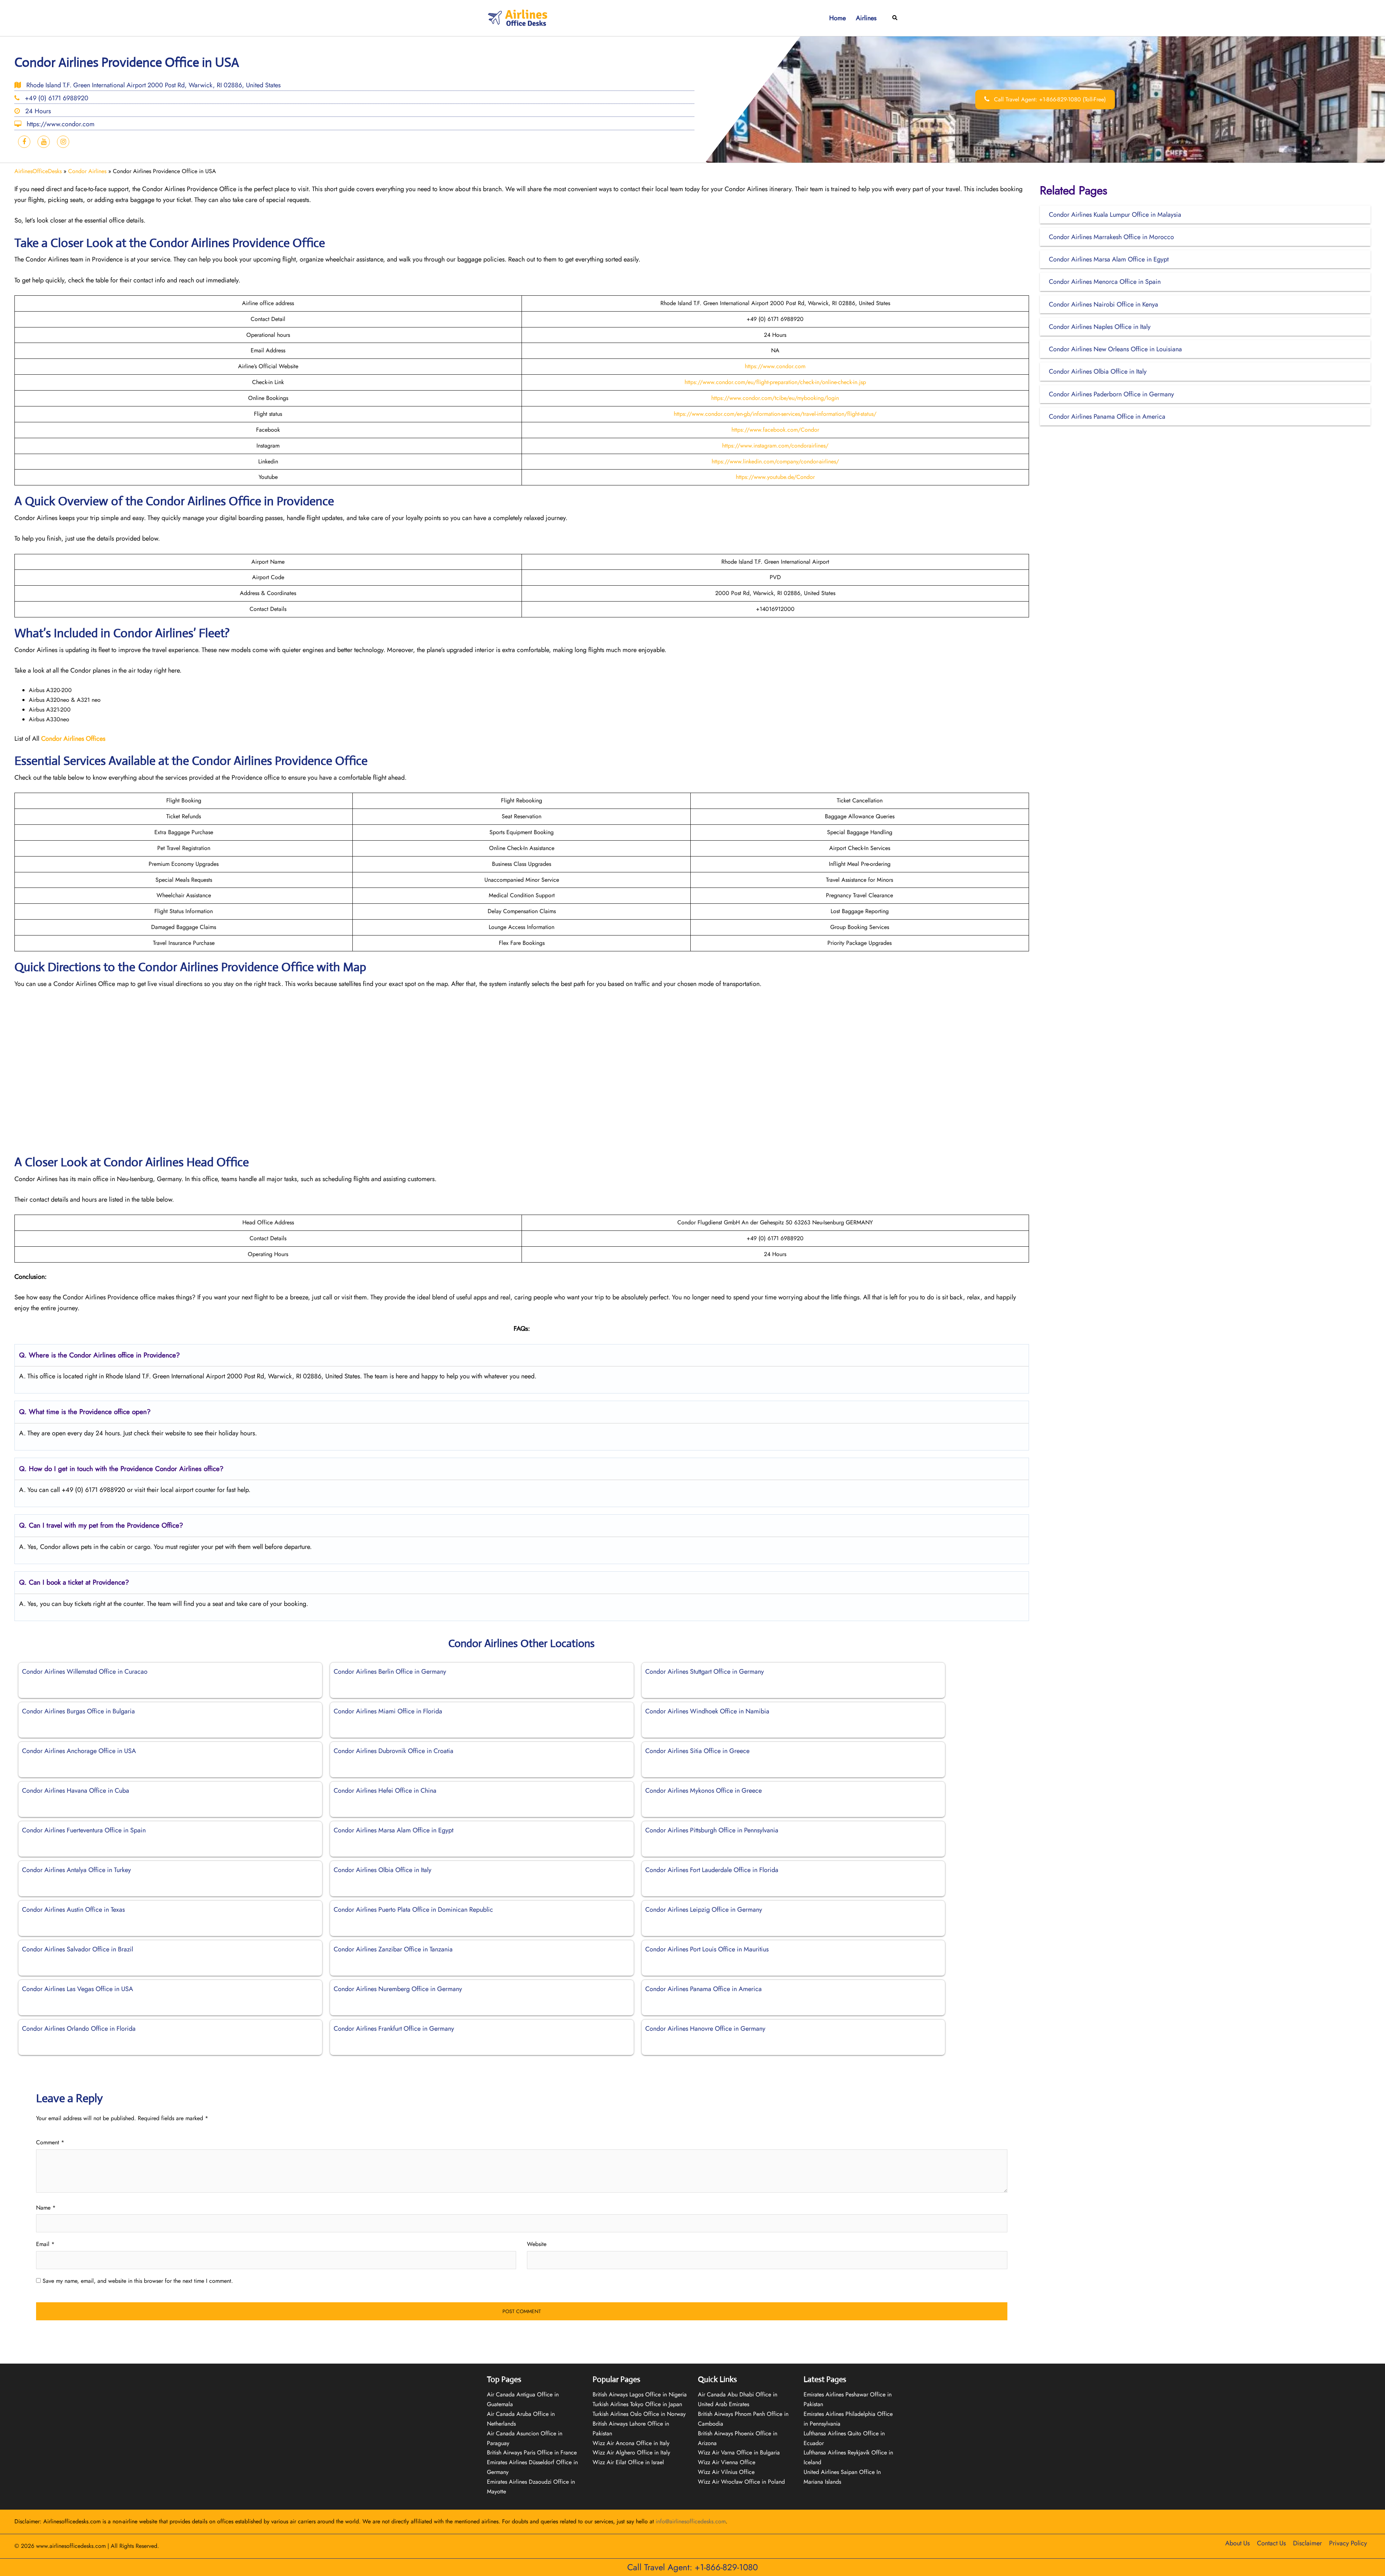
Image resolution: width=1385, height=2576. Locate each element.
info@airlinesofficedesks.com (691, 2521)
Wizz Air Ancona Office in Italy (631, 2443)
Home (837, 18)
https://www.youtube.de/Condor (775, 477)
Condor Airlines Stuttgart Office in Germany (705, 1672)
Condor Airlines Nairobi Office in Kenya (1103, 304)
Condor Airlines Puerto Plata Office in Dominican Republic (413, 1910)
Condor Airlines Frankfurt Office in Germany (394, 2029)
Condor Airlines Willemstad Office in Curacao (85, 1672)
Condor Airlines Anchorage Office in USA (79, 1751)
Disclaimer (1307, 2543)
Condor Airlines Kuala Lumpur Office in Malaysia (1115, 215)
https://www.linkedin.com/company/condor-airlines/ (775, 461)
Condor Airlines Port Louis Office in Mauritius (707, 1949)
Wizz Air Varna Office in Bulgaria (739, 2452)
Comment (50, 2142)
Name (46, 2208)
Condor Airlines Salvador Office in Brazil (78, 1949)
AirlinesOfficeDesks (38, 171)
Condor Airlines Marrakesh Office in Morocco (1111, 237)
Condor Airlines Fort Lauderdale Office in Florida (712, 1870)
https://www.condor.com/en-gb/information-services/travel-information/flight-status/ (775, 414)
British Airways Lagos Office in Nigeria (640, 2394)
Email (45, 2244)
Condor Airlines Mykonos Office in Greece (704, 1791)
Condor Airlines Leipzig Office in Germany (704, 1910)
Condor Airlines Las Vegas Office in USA (78, 1989)
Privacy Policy (1348, 2543)
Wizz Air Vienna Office (727, 2462)
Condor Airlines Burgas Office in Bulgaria (78, 1711)
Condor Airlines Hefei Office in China (385, 1791)
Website (537, 2244)
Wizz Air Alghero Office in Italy (631, 2452)
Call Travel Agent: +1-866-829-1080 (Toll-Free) (1049, 99)
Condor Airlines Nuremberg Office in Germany (398, 1989)
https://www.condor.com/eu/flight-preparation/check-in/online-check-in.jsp (775, 382)
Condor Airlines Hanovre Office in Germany (705, 2029)
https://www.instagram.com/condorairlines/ (775, 446)
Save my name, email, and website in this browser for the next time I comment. (138, 2281)
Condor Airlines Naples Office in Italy (1100, 327)
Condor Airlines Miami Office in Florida (388, 1711)
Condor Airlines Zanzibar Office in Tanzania (393, 1949)
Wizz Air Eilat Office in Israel (628, 2462)
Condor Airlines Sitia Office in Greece (697, 1751)
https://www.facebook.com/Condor (775, 430)
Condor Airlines (87, 171)
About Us (1237, 2543)
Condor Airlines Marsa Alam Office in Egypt (393, 1830)
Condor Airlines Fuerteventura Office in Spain (84, 1830)
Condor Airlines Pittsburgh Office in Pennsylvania (712, 1830)
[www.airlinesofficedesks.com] (518, 17)
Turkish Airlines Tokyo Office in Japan (637, 2404)
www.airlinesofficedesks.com (71, 2546)
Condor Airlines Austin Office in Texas (73, 1910)
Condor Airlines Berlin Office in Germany (390, 1672)
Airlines (866, 18)
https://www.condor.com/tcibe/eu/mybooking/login (775, 398)
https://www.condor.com (775, 366)
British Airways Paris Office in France (532, 2452)
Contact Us (1271, 2543)
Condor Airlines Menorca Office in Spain (1105, 282)
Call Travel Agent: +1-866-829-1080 (692, 2567)
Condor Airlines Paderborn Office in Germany (1111, 394)
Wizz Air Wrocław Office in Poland (741, 2482)
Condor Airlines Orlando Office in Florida (79, 2029)
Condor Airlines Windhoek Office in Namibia (707, 1711)
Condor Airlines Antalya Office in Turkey (76, 1870)
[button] (895, 18)
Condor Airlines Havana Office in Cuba (76, 1791)
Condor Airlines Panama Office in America (704, 1989)
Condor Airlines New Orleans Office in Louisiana (1115, 349)
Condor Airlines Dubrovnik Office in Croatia (393, 1751)
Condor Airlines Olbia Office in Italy (382, 1870)
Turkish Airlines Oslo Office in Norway (639, 2414)
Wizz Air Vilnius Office (726, 2472)
